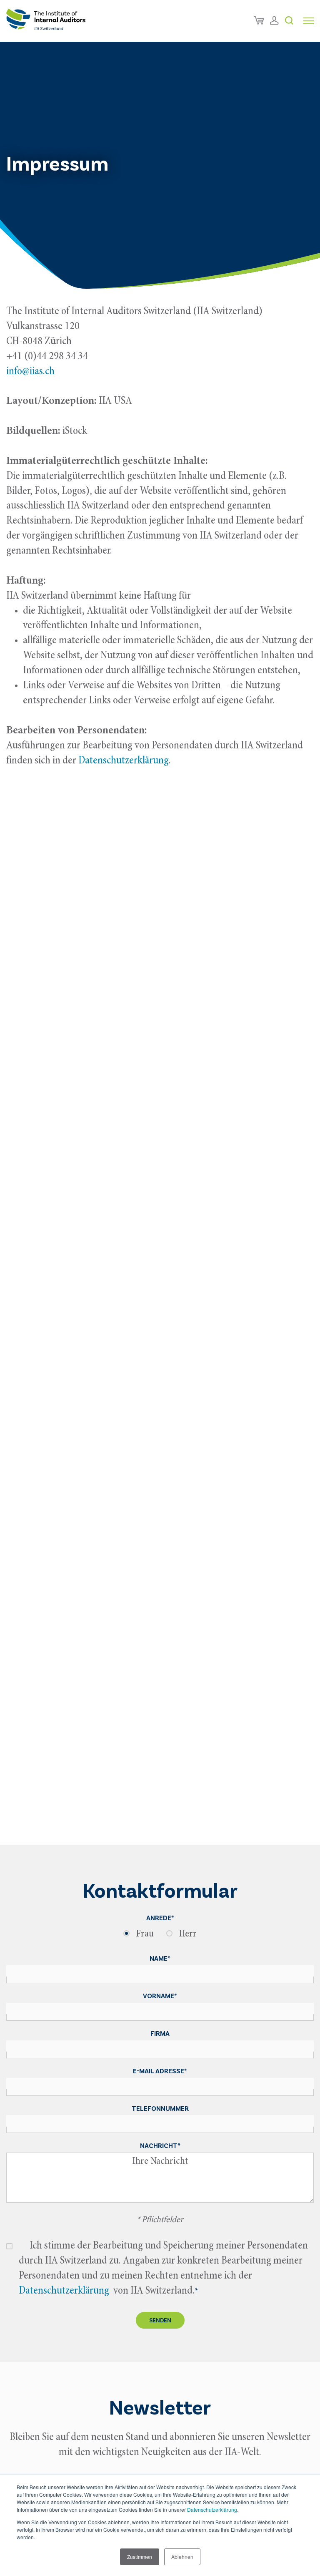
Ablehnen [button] (182, 2557)
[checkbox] (160, 1935)
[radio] (139, 1936)
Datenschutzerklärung (212, 2509)
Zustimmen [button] (140, 2557)
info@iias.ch (30, 372)
